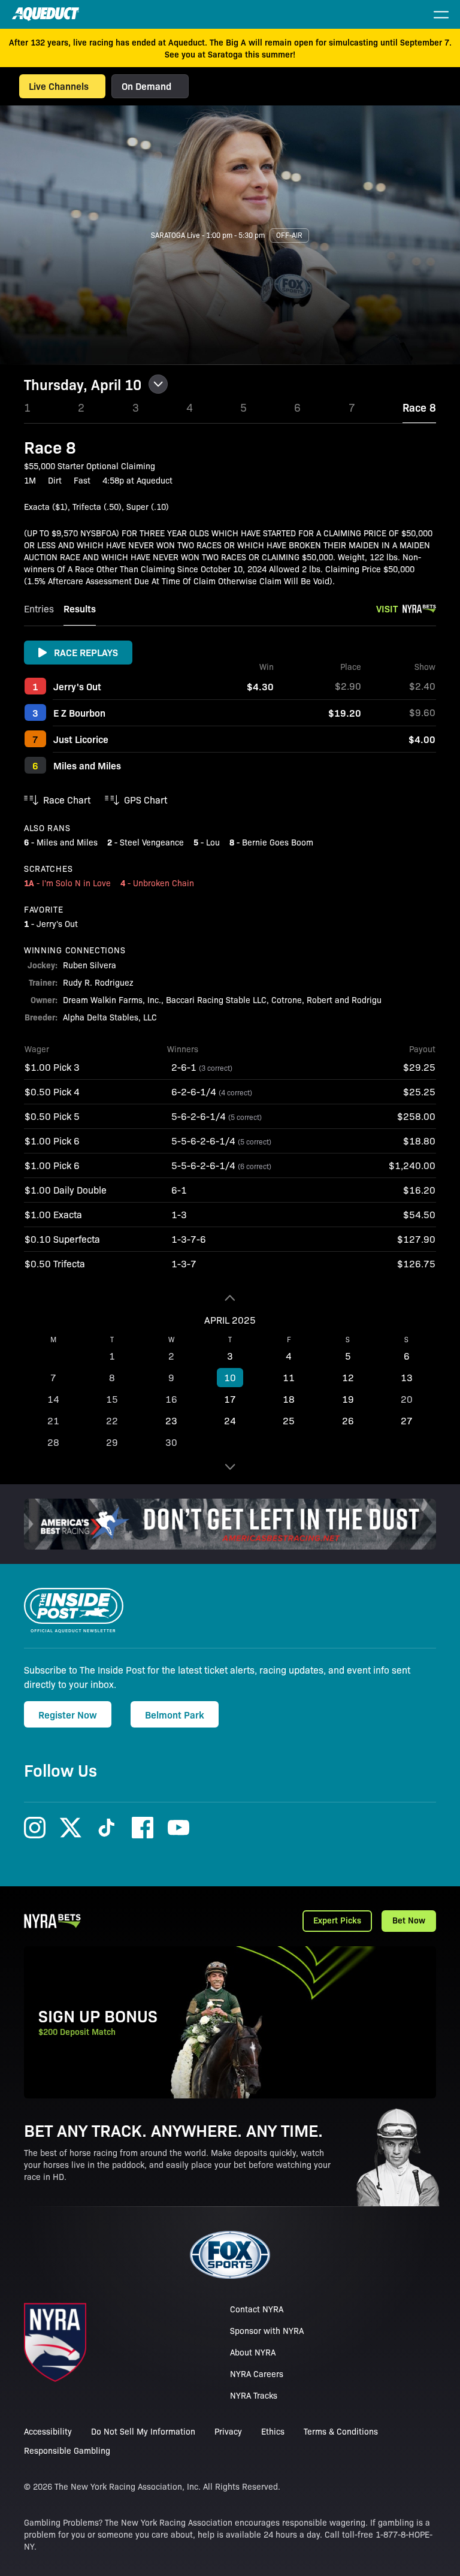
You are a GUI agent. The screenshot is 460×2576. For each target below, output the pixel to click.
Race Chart (67, 800)
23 (171, 1420)
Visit (387, 608)
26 (348, 1420)
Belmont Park (175, 1714)
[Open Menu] (441, 14)
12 (348, 1377)
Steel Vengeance (152, 842)
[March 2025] (230, 1298)
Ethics (273, 2431)
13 (407, 1377)
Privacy (228, 2431)
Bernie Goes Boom (278, 842)
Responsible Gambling (67, 2450)
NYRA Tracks (254, 2395)
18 (289, 1399)
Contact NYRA (257, 2309)
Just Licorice (81, 739)
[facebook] (143, 1828)
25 (289, 1420)
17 (230, 1399)
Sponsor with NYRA (267, 2330)
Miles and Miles (87, 765)
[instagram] (35, 1828)
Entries (39, 608)
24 (230, 1420)
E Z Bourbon (79, 712)
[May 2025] (230, 1467)
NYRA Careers (257, 2373)
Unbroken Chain (164, 883)
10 (230, 1377)
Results (80, 608)
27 (407, 1420)
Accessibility (48, 2431)
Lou (213, 842)
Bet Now (409, 1920)
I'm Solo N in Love (76, 883)
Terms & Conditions (341, 2431)
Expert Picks (337, 1920)
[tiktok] (107, 1828)
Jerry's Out (77, 686)
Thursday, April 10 (83, 384)
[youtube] (178, 1828)
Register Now (68, 1714)
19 (348, 1399)
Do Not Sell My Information (143, 2431)
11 (289, 1377)
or (158, 86)
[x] (71, 1828)
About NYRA (253, 2352)
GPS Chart (146, 800)
